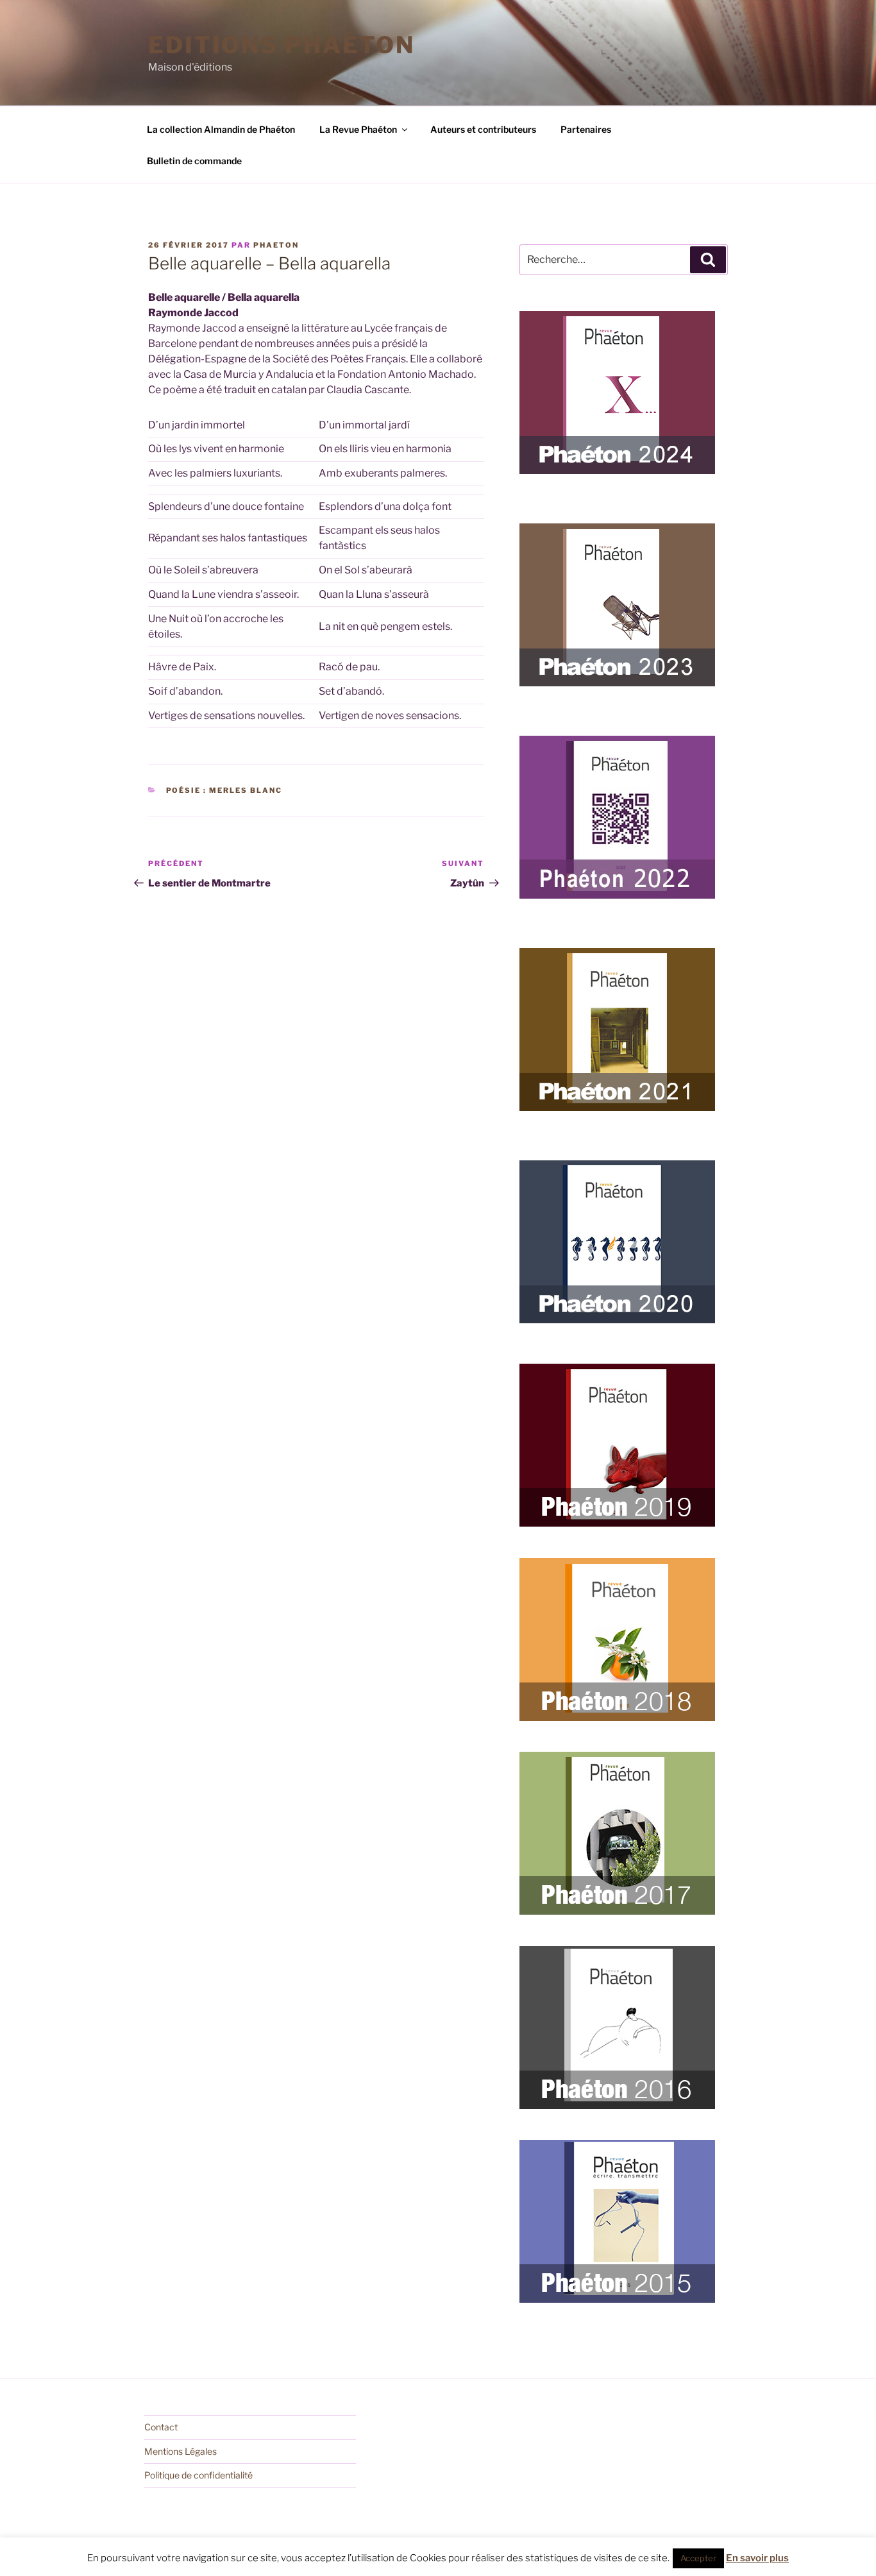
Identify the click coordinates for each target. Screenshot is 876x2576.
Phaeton (276, 245)
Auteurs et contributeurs (483, 129)
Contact (161, 2427)
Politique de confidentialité (198, 2475)
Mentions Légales (181, 2451)
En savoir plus (757, 2558)
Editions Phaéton (282, 45)
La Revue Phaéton (358, 129)
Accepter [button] (698, 2558)
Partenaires (586, 129)
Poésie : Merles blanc (224, 790)
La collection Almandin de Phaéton (221, 129)
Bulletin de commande (194, 161)
